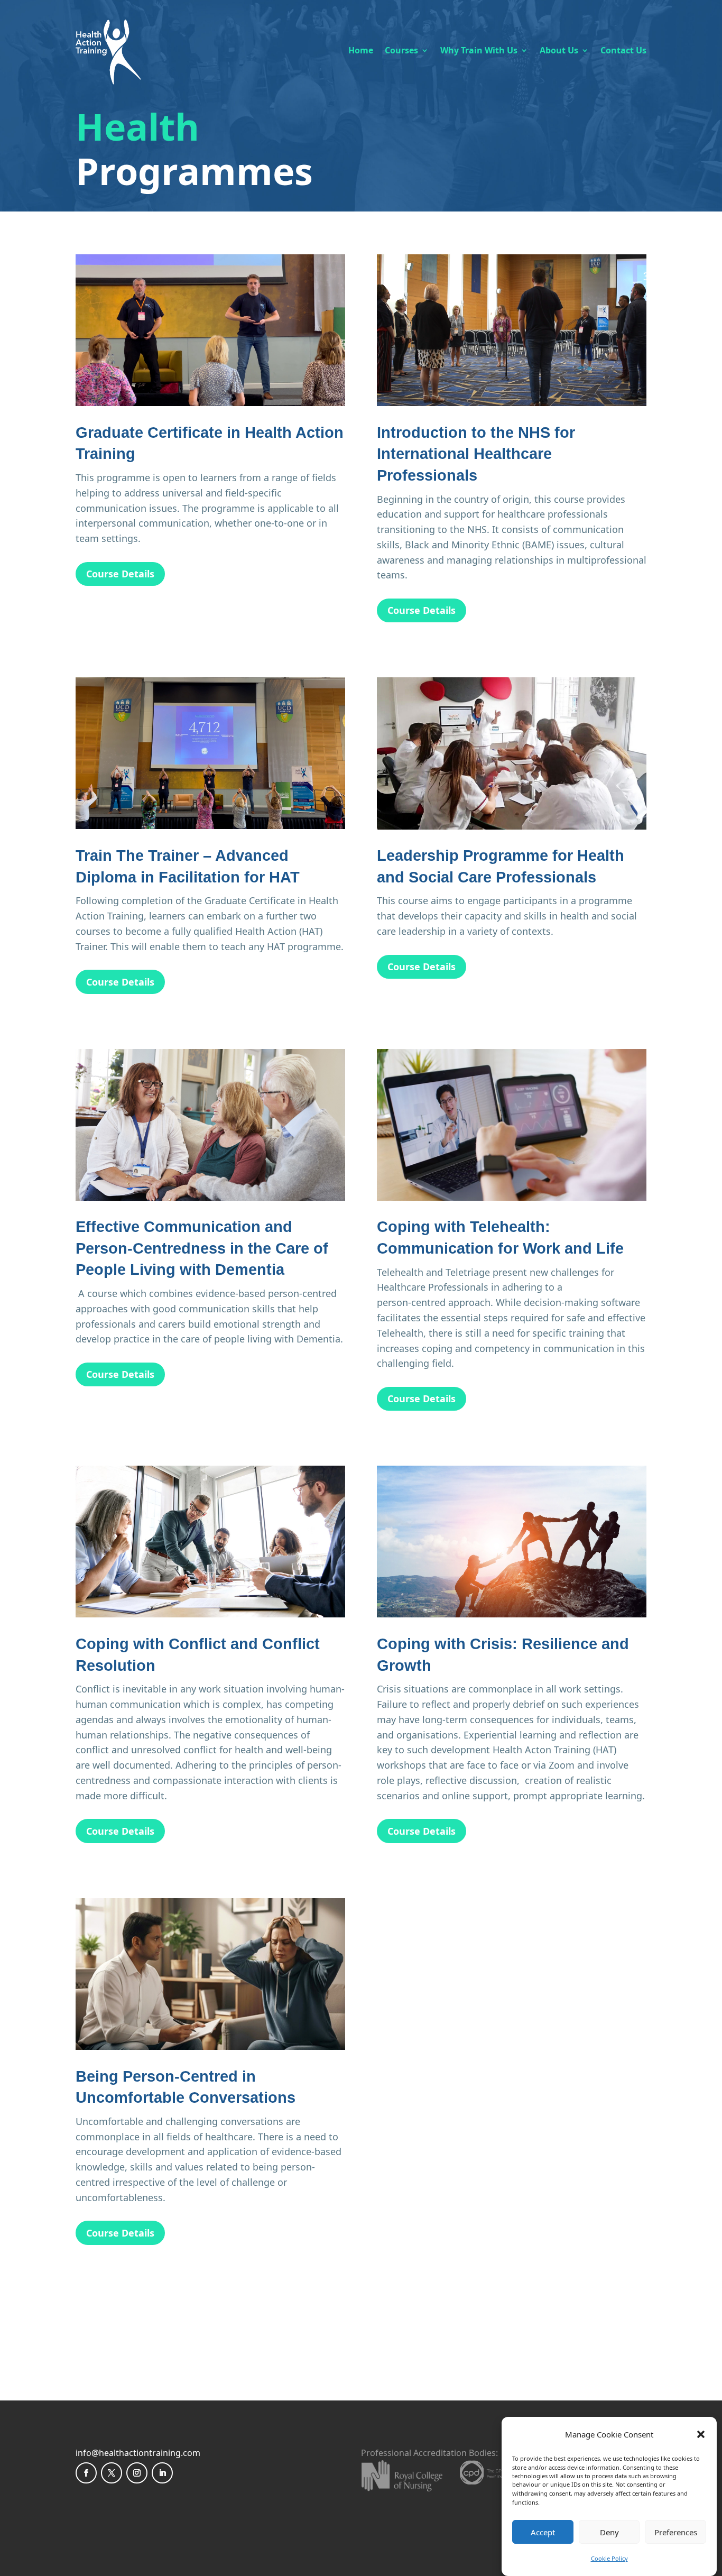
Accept (543, 2532)
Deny (609, 2532)
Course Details (120, 574)
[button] (701, 2434)
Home (361, 50)
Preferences (676, 2532)
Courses (401, 50)
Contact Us (623, 50)
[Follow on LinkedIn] (162, 2473)
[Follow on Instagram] (137, 2473)
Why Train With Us (479, 50)
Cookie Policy (609, 2558)
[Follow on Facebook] (86, 2473)
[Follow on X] (112, 2473)
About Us (559, 50)
